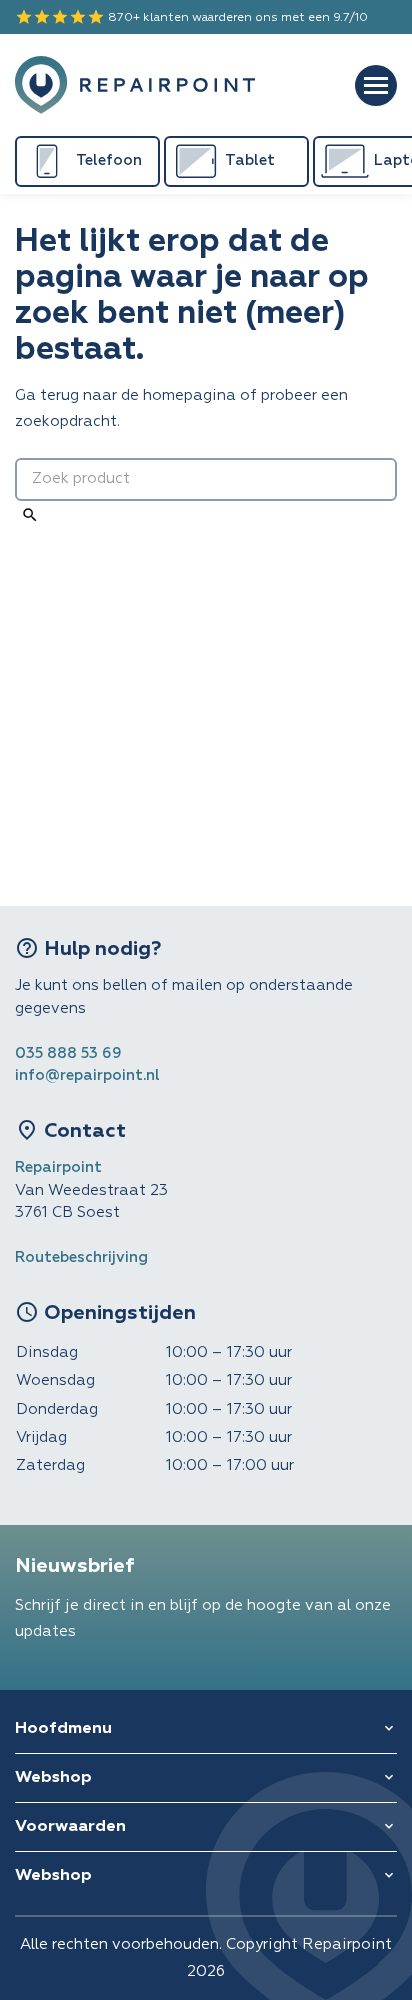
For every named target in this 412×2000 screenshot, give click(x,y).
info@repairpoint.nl (87, 1075)
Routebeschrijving (81, 1257)
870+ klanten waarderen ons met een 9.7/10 (191, 17)
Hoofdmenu (63, 1729)
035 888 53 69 (68, 1053)
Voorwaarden (70, 1827)
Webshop (53, 1778)
